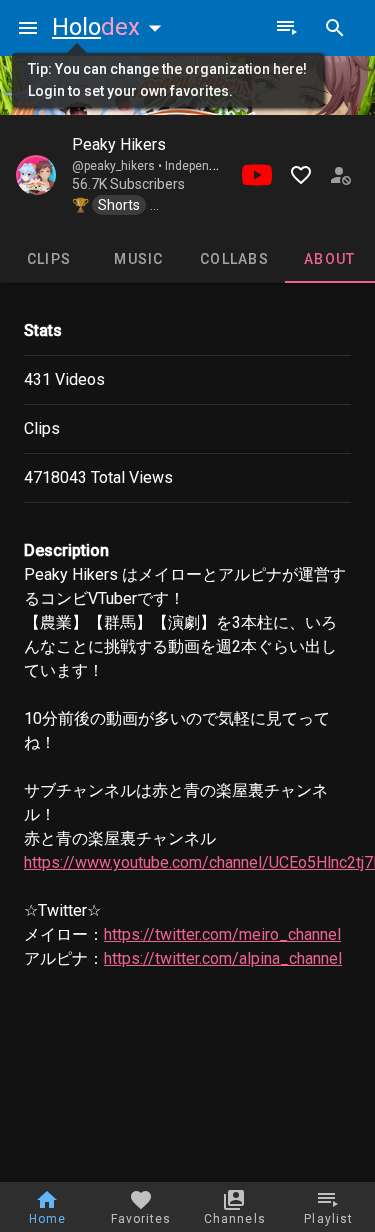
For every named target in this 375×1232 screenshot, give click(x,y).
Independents (203, 166)
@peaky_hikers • (118, 166)
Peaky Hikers (119, 144)
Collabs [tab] (234, 259)
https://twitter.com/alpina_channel (223, 958)
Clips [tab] (49, 259)
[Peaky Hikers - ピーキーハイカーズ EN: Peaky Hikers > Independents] (36, 175)
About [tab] (329, 259)
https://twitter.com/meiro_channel (222, 934)
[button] (111, 27)
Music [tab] (138, 259)
